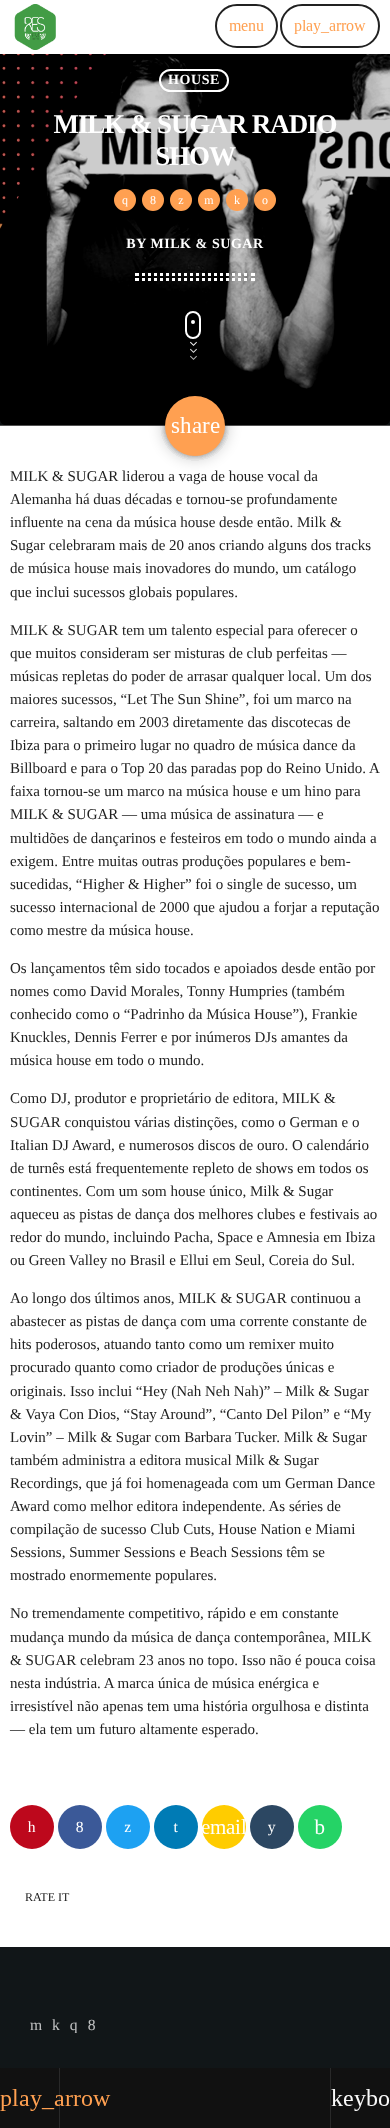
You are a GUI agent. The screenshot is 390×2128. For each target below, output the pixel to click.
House (194, 80)
